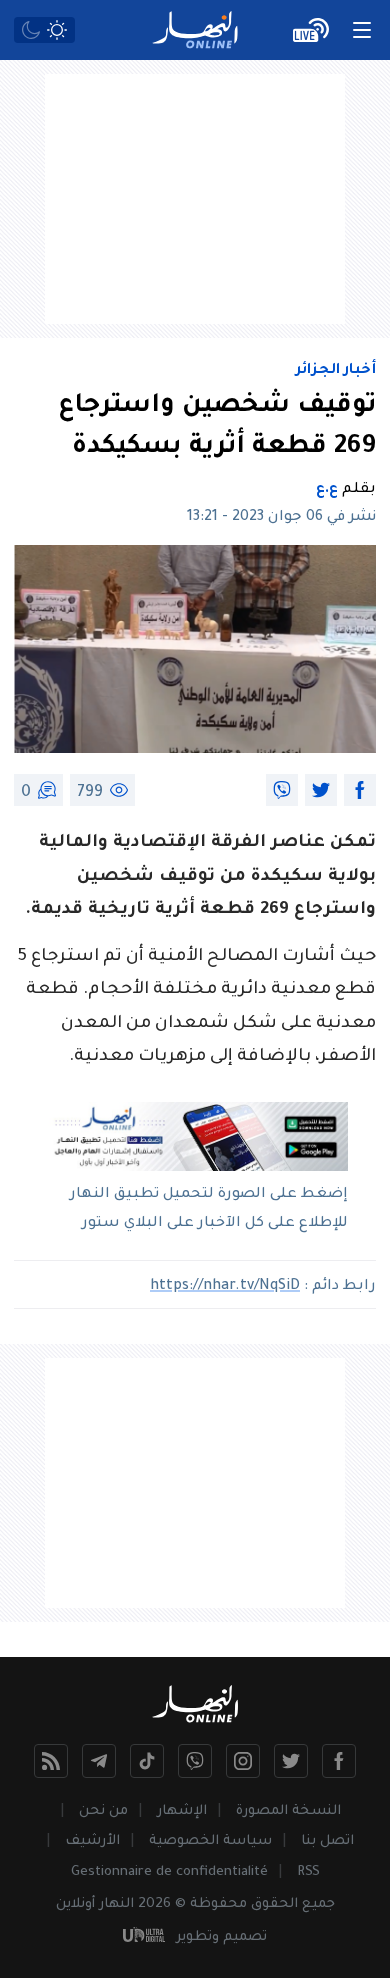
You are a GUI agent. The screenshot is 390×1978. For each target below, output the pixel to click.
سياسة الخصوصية (210, 1841)
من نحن (103, 1811)
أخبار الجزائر (336, 371)
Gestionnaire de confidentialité (169, 1872)
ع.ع (327, 490)
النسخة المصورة (288, 1811)
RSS (308, 1872)
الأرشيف (92, 1841)
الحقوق (274, 1904)
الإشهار (182, 1811)
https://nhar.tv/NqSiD (225, 1287)
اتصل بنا (327, 1841)
